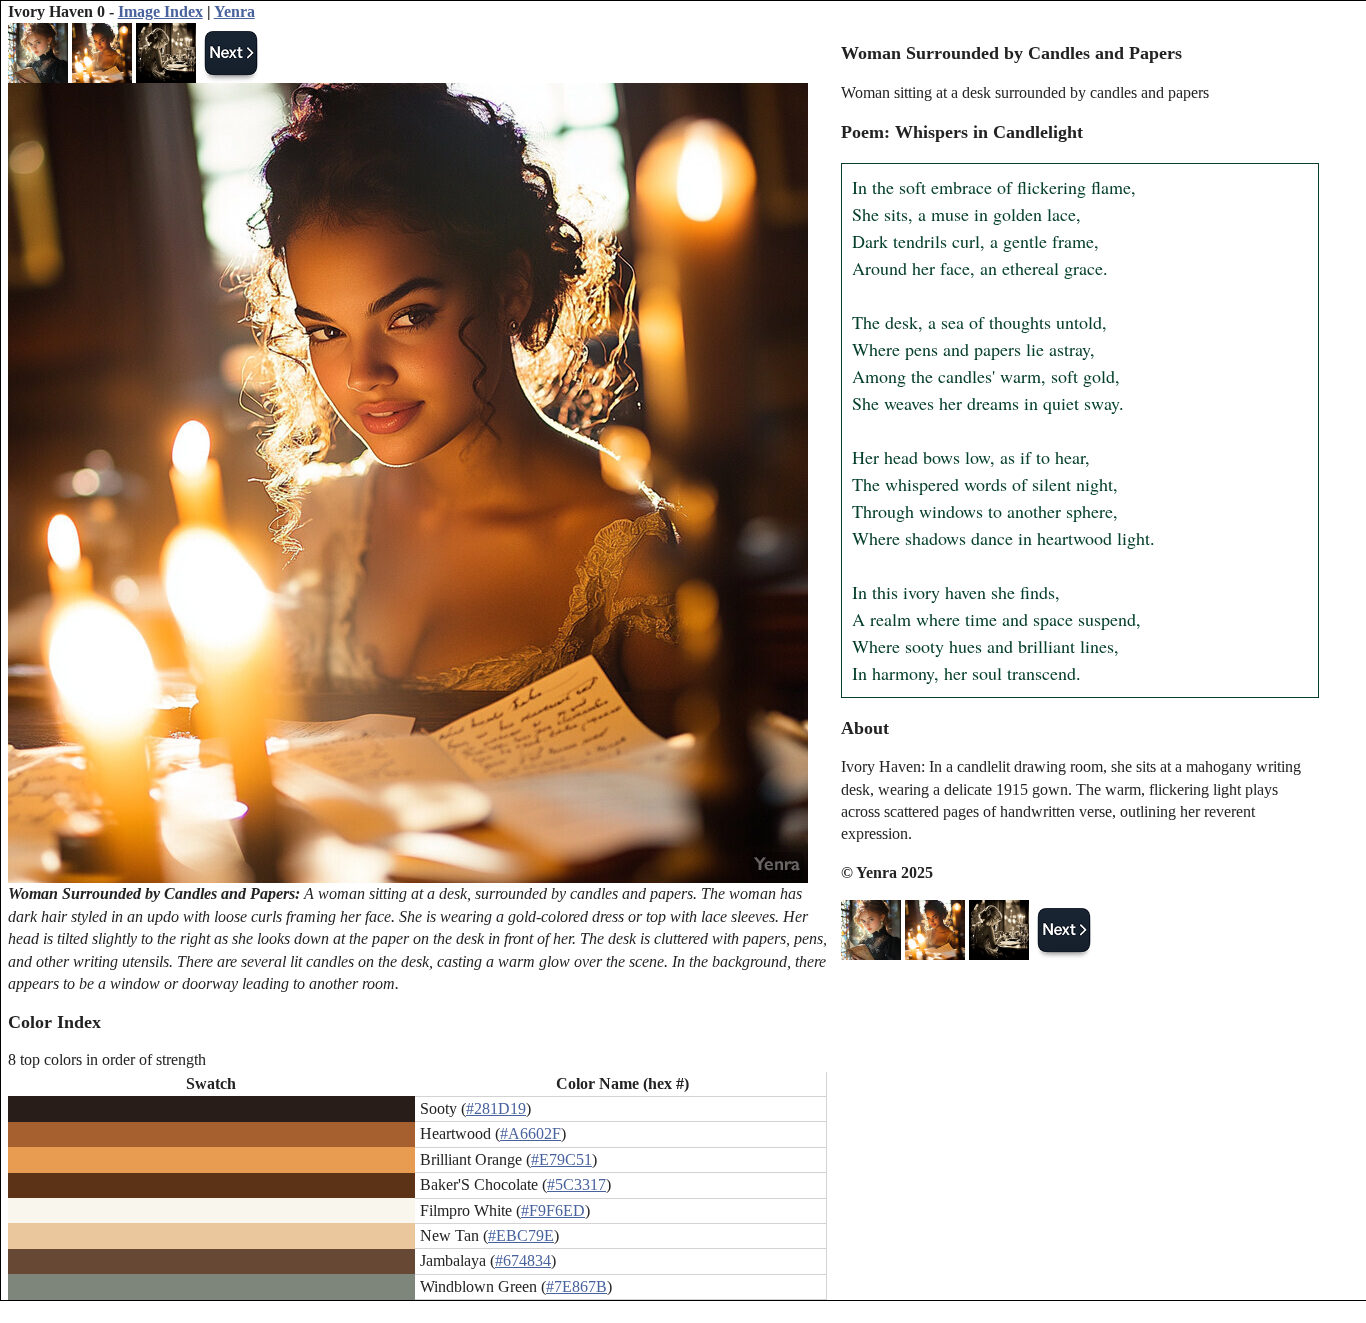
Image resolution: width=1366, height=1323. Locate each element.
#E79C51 (561, 1159)
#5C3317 (576, 1184)
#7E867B (576, 1286)
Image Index (160, 11)
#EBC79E (521, 1235)
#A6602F (530, 1133)
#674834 (523, 1260)
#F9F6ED (553, 1210)
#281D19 (496, 1108)
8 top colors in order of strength (107, 1059)
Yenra (234, 11)
